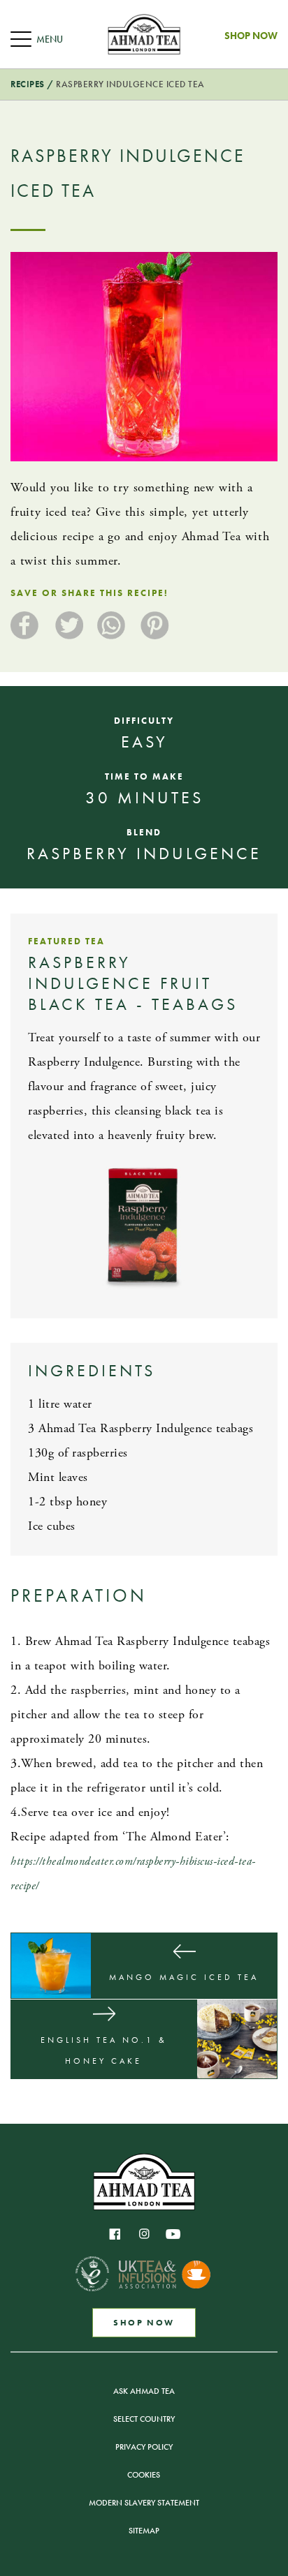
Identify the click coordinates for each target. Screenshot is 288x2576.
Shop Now (251, 36)
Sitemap (144, 2531)
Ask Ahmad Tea (144, 2391)
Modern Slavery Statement (144, 2503)
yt (173, 2234)
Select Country (144, 2419)
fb (115, 2234)
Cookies (144, 2475)
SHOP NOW (144, 2323)
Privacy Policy (144, 2447)
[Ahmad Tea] (144, 34)
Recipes (28, 84)
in (144, 2234)
